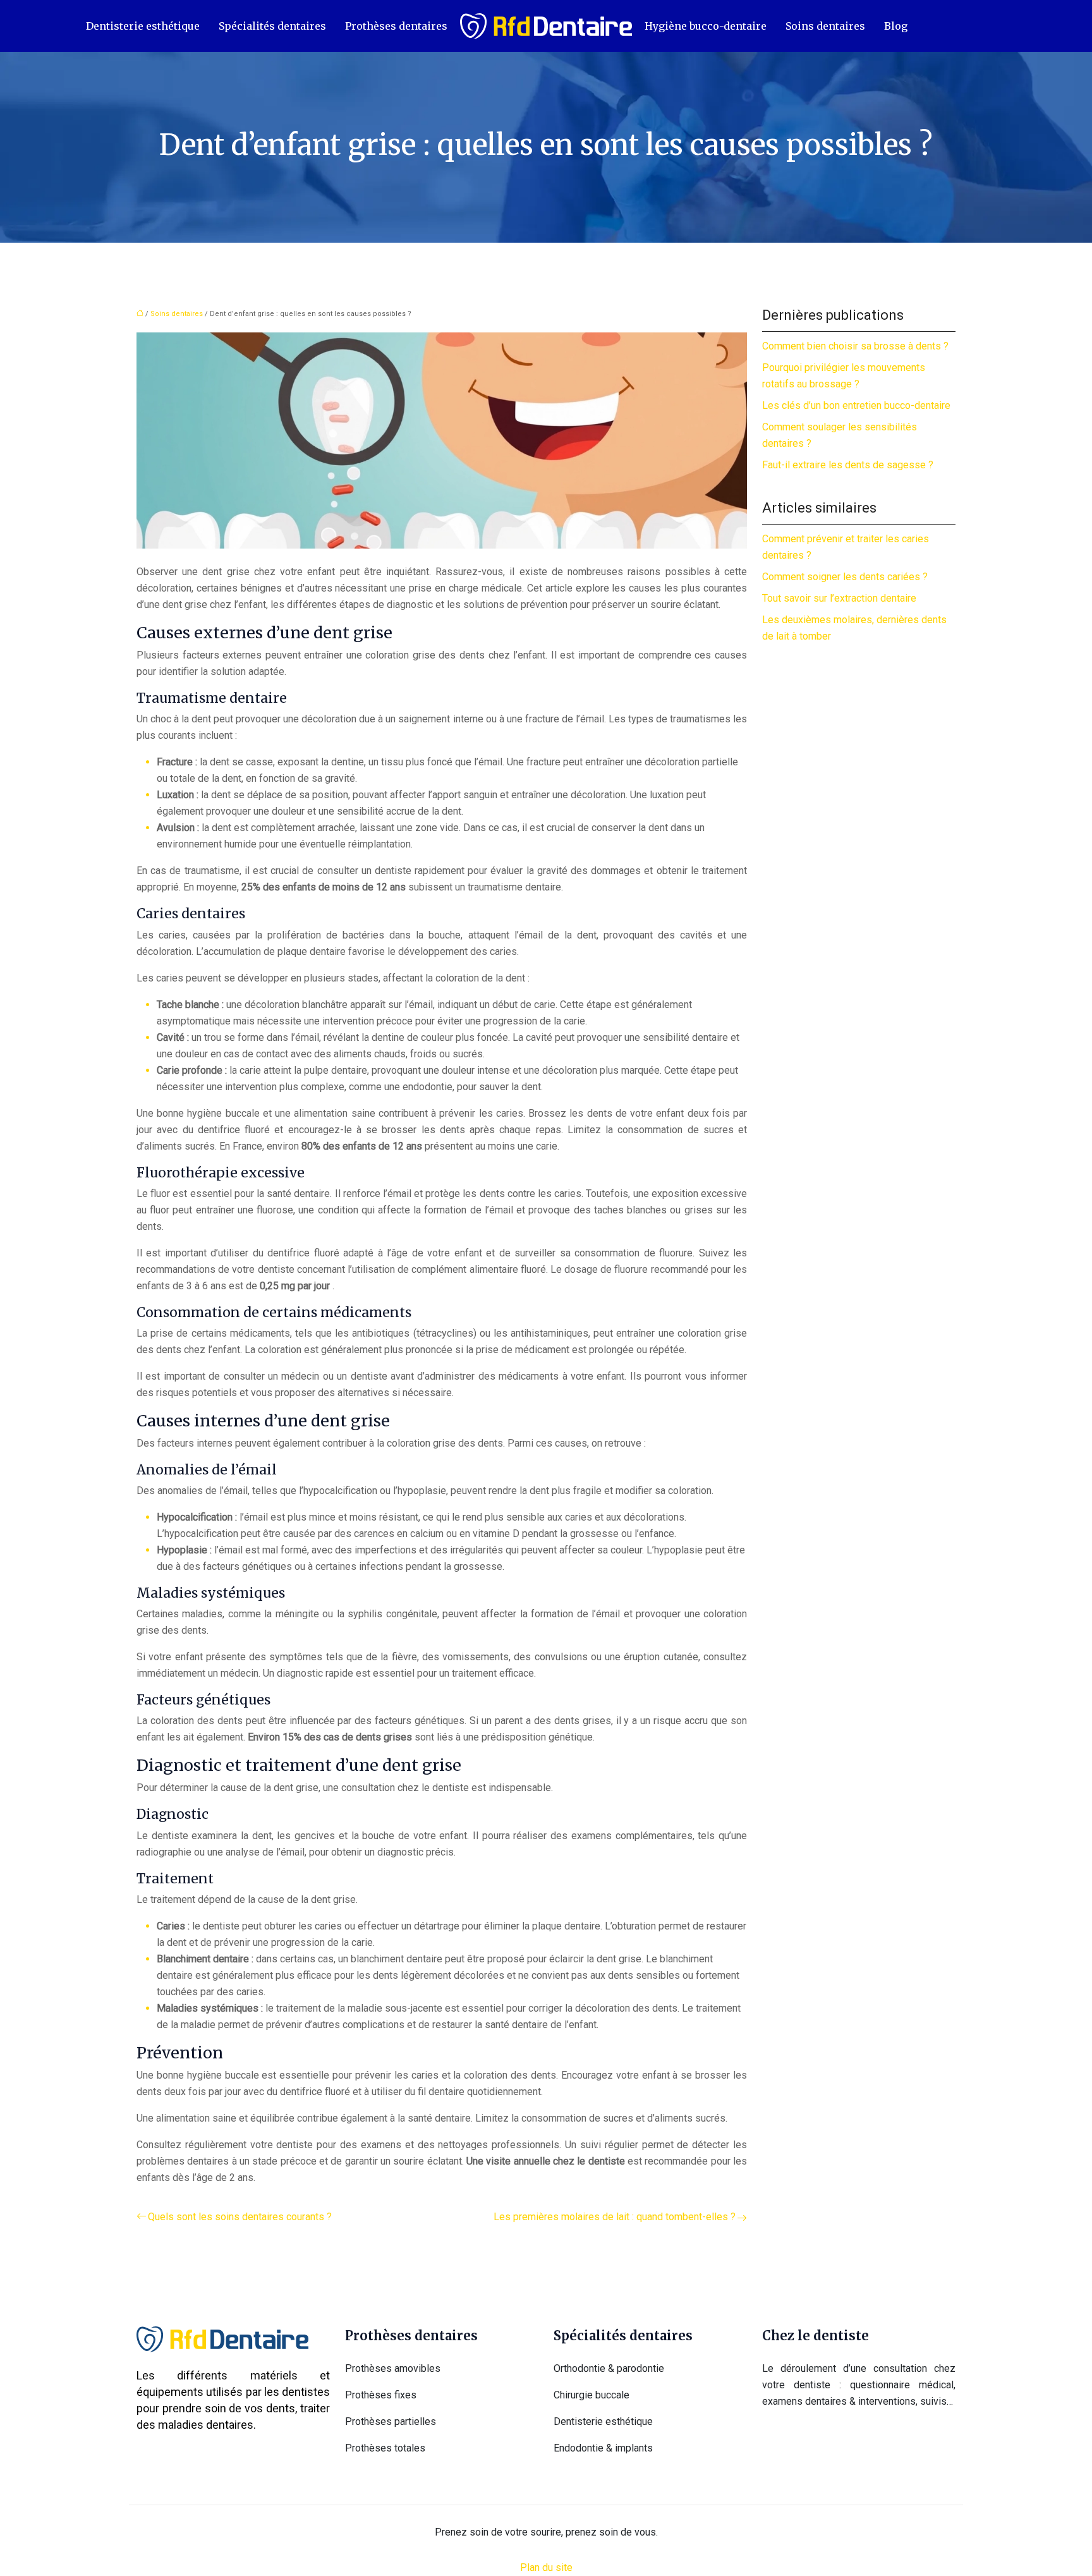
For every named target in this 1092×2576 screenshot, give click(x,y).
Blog (896, 26)
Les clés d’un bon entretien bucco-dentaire (856, 405)
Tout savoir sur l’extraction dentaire (839, 598)
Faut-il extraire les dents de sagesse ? (848, 465)
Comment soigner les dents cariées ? (845, 577)
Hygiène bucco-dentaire (706, 26)
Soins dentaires (825, 26)
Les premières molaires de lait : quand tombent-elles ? (615, 2217)
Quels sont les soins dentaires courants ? (240, 2217)
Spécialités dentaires (272, 26)
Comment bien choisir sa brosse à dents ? (855, 346)
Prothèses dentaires (396, 26)
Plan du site (546, 2567)
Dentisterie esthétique (143, 26)
